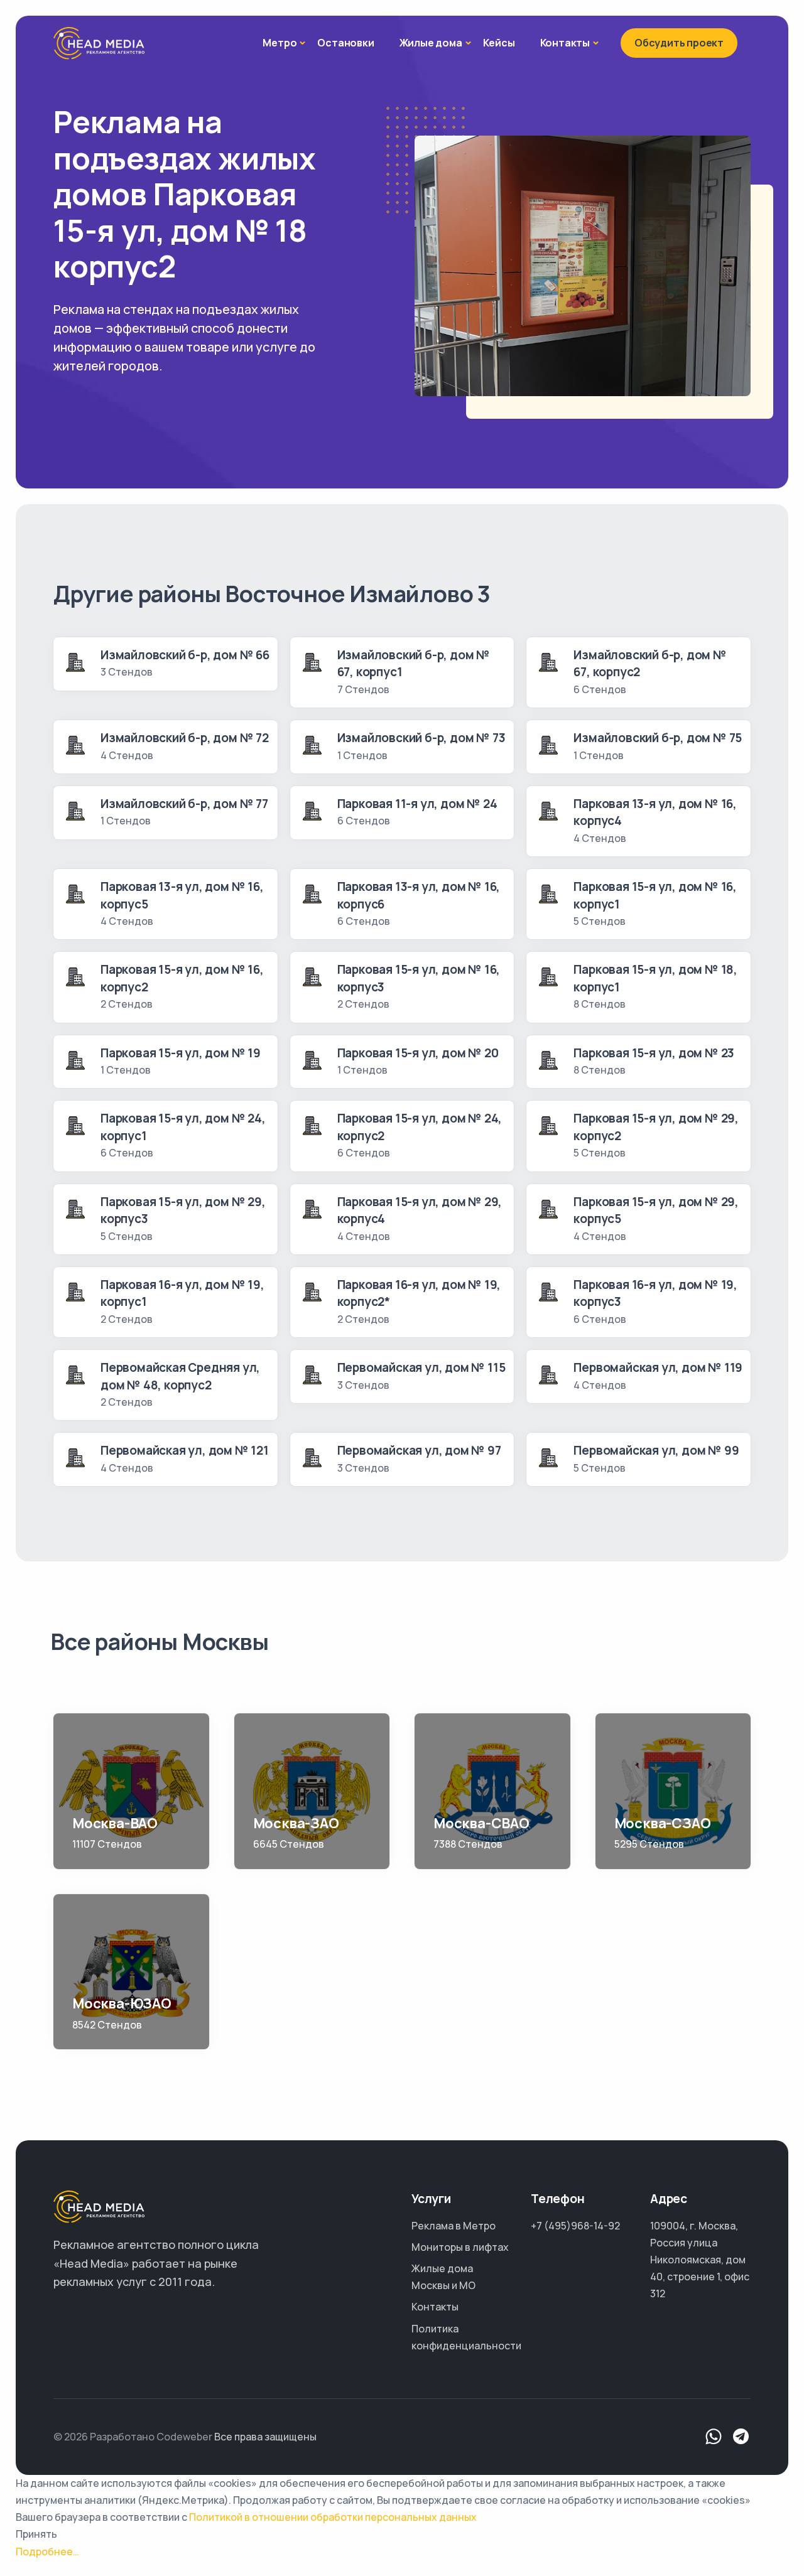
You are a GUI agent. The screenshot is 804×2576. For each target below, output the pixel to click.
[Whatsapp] (714, 2437)
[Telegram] (741, 2437)
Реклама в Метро (454, 2226)
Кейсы (499, 43)
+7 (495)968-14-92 (575, 2226)
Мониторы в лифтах (460, 2247)
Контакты (565, 43)
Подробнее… (47, 2552)
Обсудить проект (679, 43)
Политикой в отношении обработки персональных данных (333, 2517)
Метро (280, 43)
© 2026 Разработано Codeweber (133, 2437)
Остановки (345, 43)
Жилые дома (431, 43)
